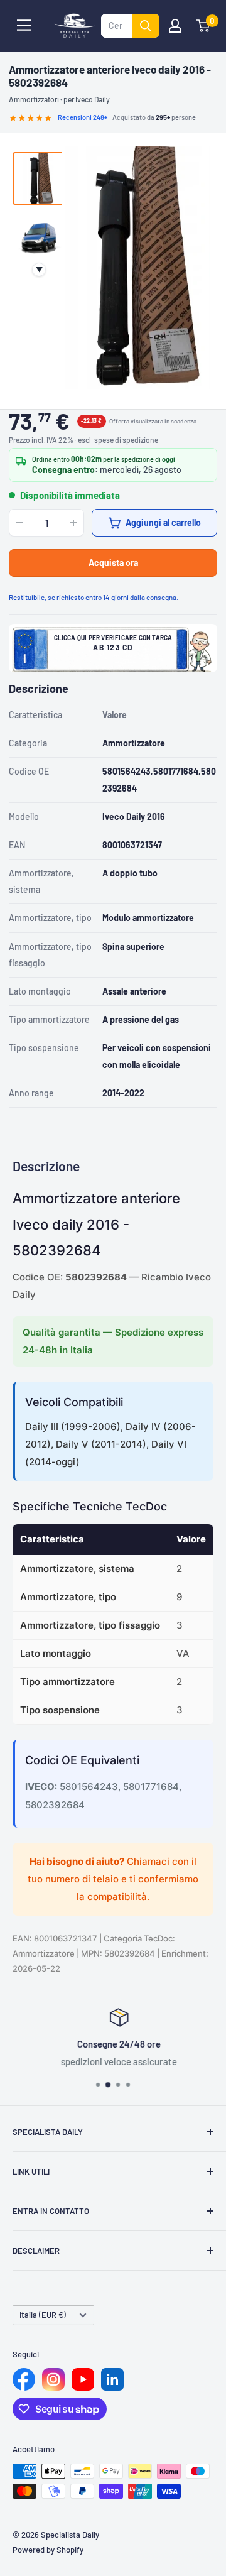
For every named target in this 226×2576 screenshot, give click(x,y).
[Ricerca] (146, 26)
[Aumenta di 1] (73, 523)
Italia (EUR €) (43, 2315)
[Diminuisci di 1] (19, 523)
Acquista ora (113, 563)
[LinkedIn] (112, 2379)
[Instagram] (53, 2379)
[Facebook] (24, 2379)
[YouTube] (83, 2379)
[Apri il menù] (24, 25)
